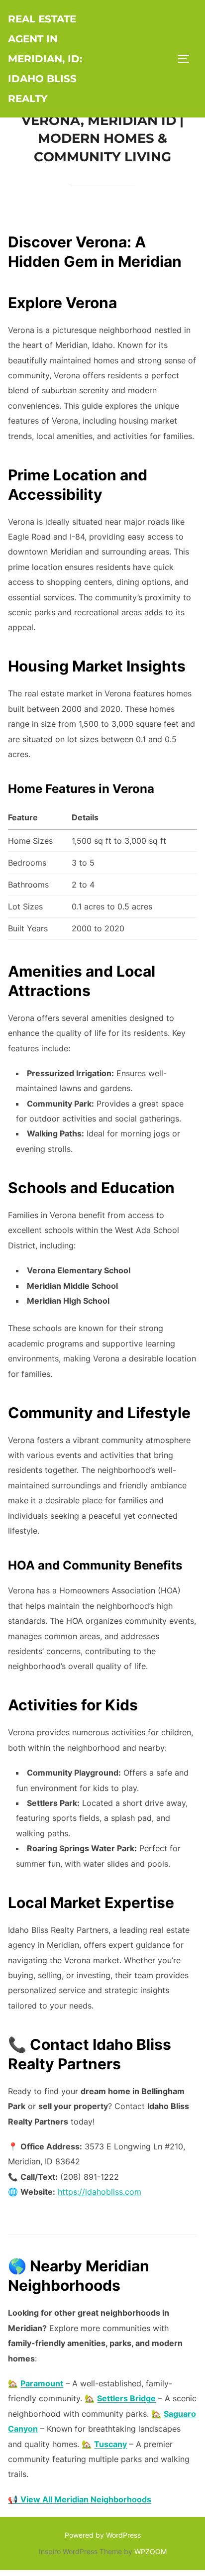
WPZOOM (151, 2551)
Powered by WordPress (103, 2535)
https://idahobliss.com (100, 2192)
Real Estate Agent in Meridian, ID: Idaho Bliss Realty (45, 59)
